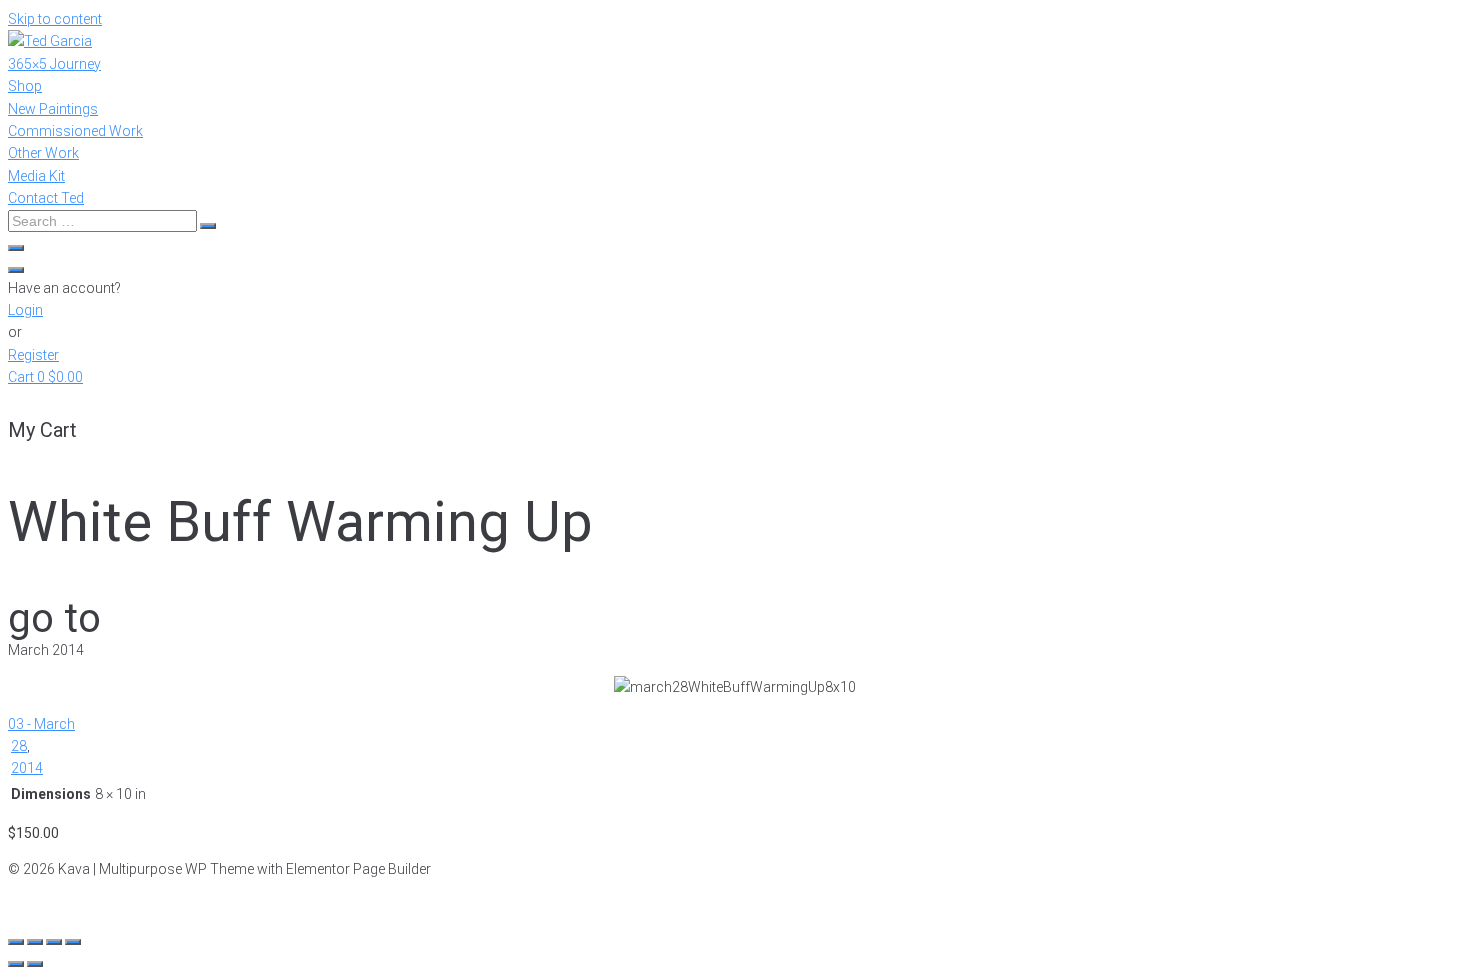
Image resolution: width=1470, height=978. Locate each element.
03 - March (41, 724)
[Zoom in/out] (73, 942)
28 (19, 746)
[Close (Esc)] (16, 942)
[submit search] (208, 226)
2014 (27, 768)
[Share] (35, 942)
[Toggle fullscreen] (54, 942)
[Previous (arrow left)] (16, 964)
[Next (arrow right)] (35, 964)
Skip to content (55, 19)
